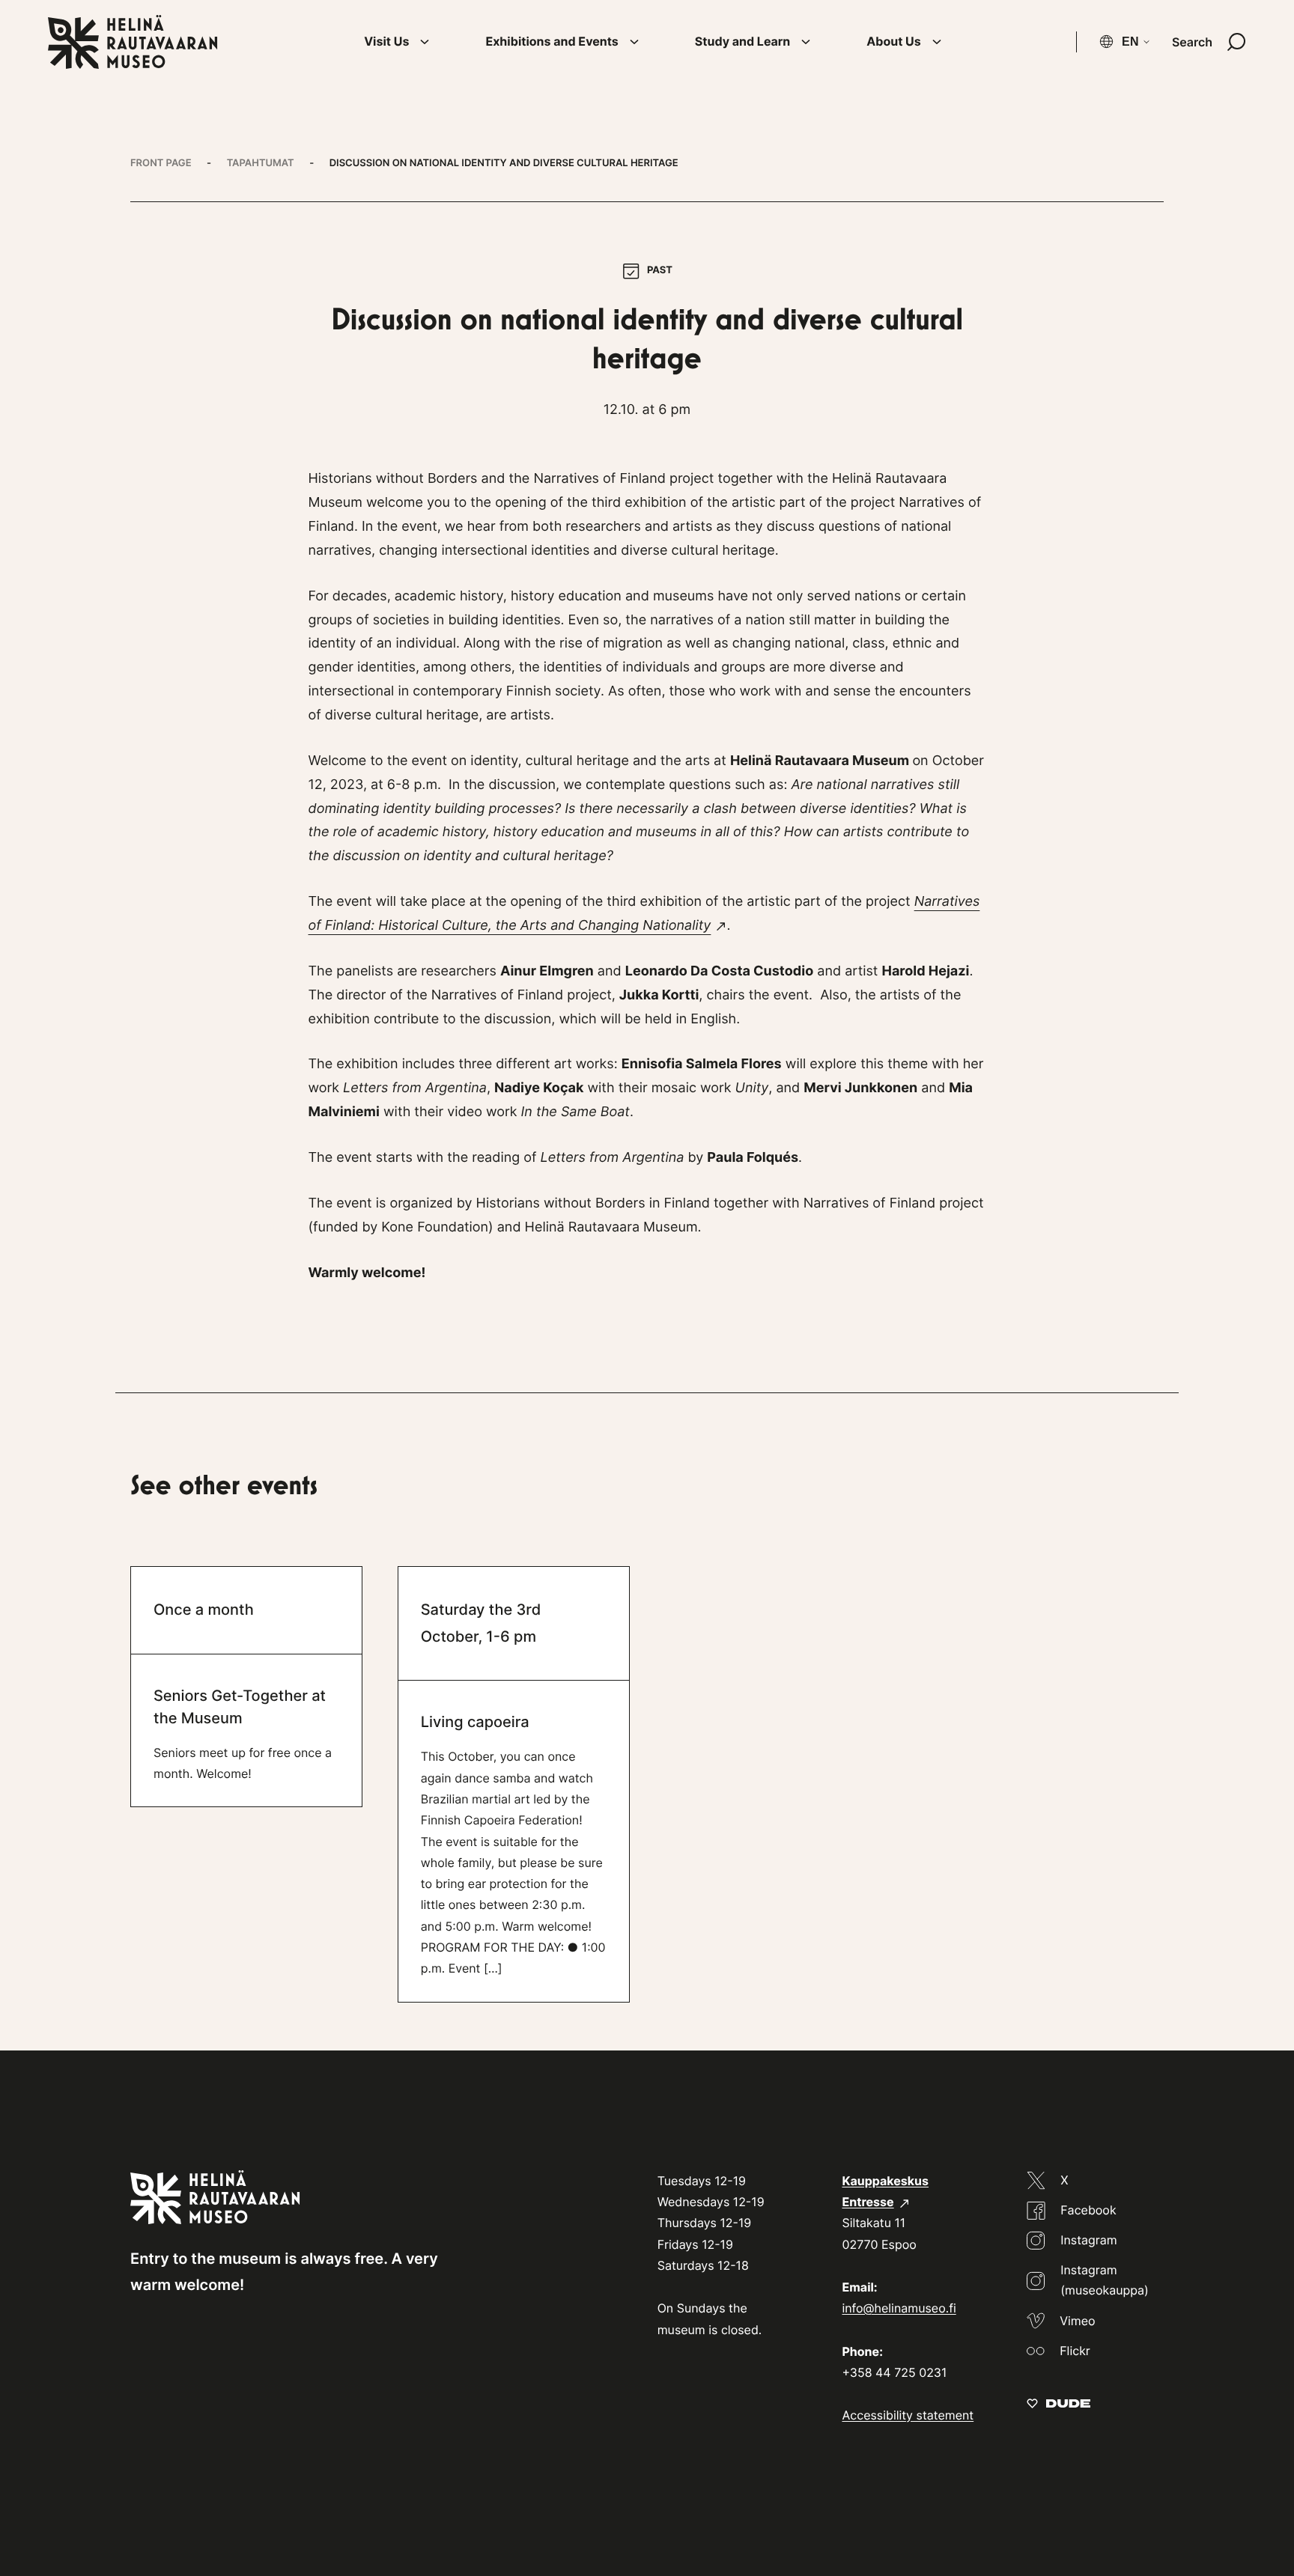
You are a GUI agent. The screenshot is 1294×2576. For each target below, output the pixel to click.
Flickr (1075, 2351)
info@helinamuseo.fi (899, 2308)
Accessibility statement (908, 2415)
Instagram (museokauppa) (1105, 2280)
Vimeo (1077, 2321)
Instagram (1088, 2240)
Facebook (1088, 2210)
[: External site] (1058, 2403)
